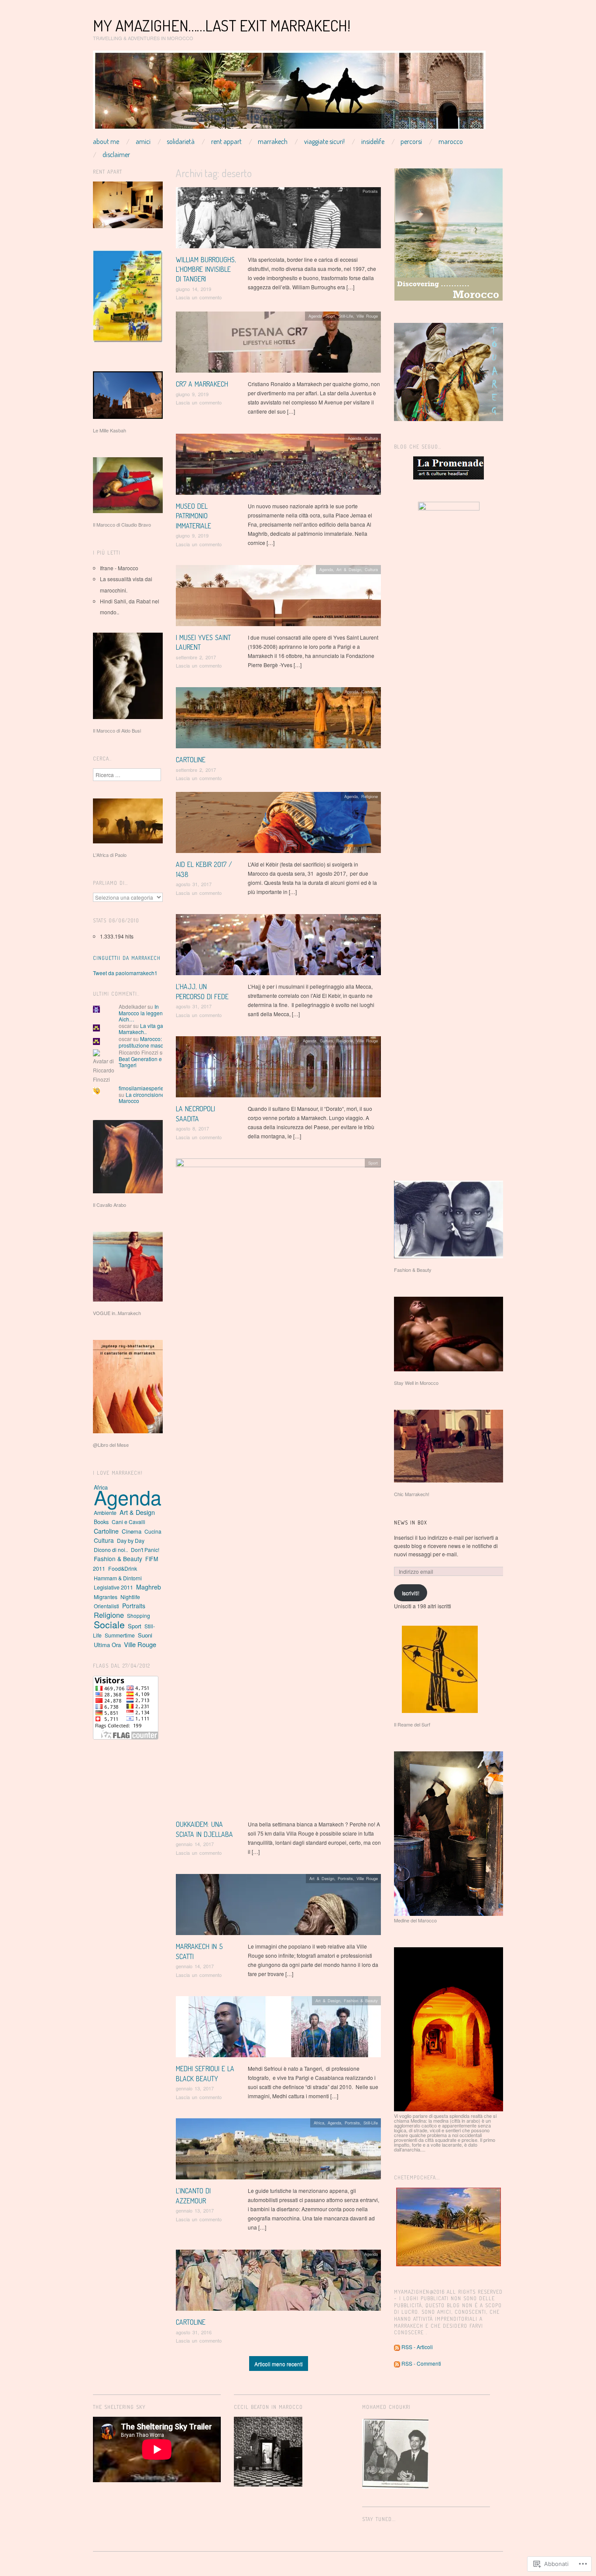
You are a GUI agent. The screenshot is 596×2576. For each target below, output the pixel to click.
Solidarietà (181, 141)
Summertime (120, 1635)
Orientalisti (106, 1606)
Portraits (370, 191)
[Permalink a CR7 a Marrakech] (278, 344)
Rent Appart (226, 141)
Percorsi (411, 141)
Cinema (132, 1531)
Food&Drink (123, 1568)
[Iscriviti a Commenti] (397, 2363)
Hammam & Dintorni (118, 1578)
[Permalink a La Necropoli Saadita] (278, 1069)
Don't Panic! (145, 1550)
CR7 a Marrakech (202, 384)
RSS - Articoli (417, 2347)
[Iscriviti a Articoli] (397, 2347)
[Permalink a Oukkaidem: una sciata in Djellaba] (278, 1488)
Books (101, 1522)
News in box (411, 1523)
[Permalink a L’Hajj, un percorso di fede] (278, 947)
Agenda (315, 316)
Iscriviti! (411, 1593)
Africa (319, 2123)
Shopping (139, 1615)
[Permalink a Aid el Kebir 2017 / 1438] (278, 825)
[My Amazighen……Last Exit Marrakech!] (289, 93)
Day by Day (131, 1540)
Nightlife (130, 1597)
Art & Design (349, 569)
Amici (143, 141)
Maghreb (149, 1587)
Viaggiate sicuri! (324, 141)
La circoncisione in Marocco (144, 1098)
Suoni (145, 1635)
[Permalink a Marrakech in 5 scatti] (278, 1907)
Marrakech (273, 141)
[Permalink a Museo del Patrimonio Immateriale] (278, 466)
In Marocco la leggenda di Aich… (147, 1013)
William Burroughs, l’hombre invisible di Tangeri (206, 269)
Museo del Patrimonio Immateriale (194, 516)
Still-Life (346, 316)
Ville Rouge (367, 316)
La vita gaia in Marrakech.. (146, 1029)
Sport (330, 316)
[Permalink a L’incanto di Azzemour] (278, 2151)
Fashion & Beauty (361, 2001)
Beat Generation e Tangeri (140, 1062)
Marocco (451, 141)
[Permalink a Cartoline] (278, 720)
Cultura (371, 438)
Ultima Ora (107, 1645)
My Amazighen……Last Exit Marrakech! (222, 25)
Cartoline (191, 760)
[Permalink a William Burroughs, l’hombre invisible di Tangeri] (278, 220)
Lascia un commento (199, 297)
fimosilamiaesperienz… (147, 1088)
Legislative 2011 (113, 1587)
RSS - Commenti (421, 2363)
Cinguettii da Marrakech (127, 958)
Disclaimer (116, 154)
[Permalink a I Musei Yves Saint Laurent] (278, 598)
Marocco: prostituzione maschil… (146, 1042)
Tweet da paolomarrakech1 (125, 973)
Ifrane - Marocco (119, 568)
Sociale (109, 1624)
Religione (370, 796)
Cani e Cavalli (128, 1522)
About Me (106, 141)
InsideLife (373, 141)
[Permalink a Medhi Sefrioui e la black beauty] (278, 2029)
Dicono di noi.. (111, 1550)
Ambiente (105, 1512)
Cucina (153, 1531)
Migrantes (106, 1597)
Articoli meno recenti (279, 2364)
